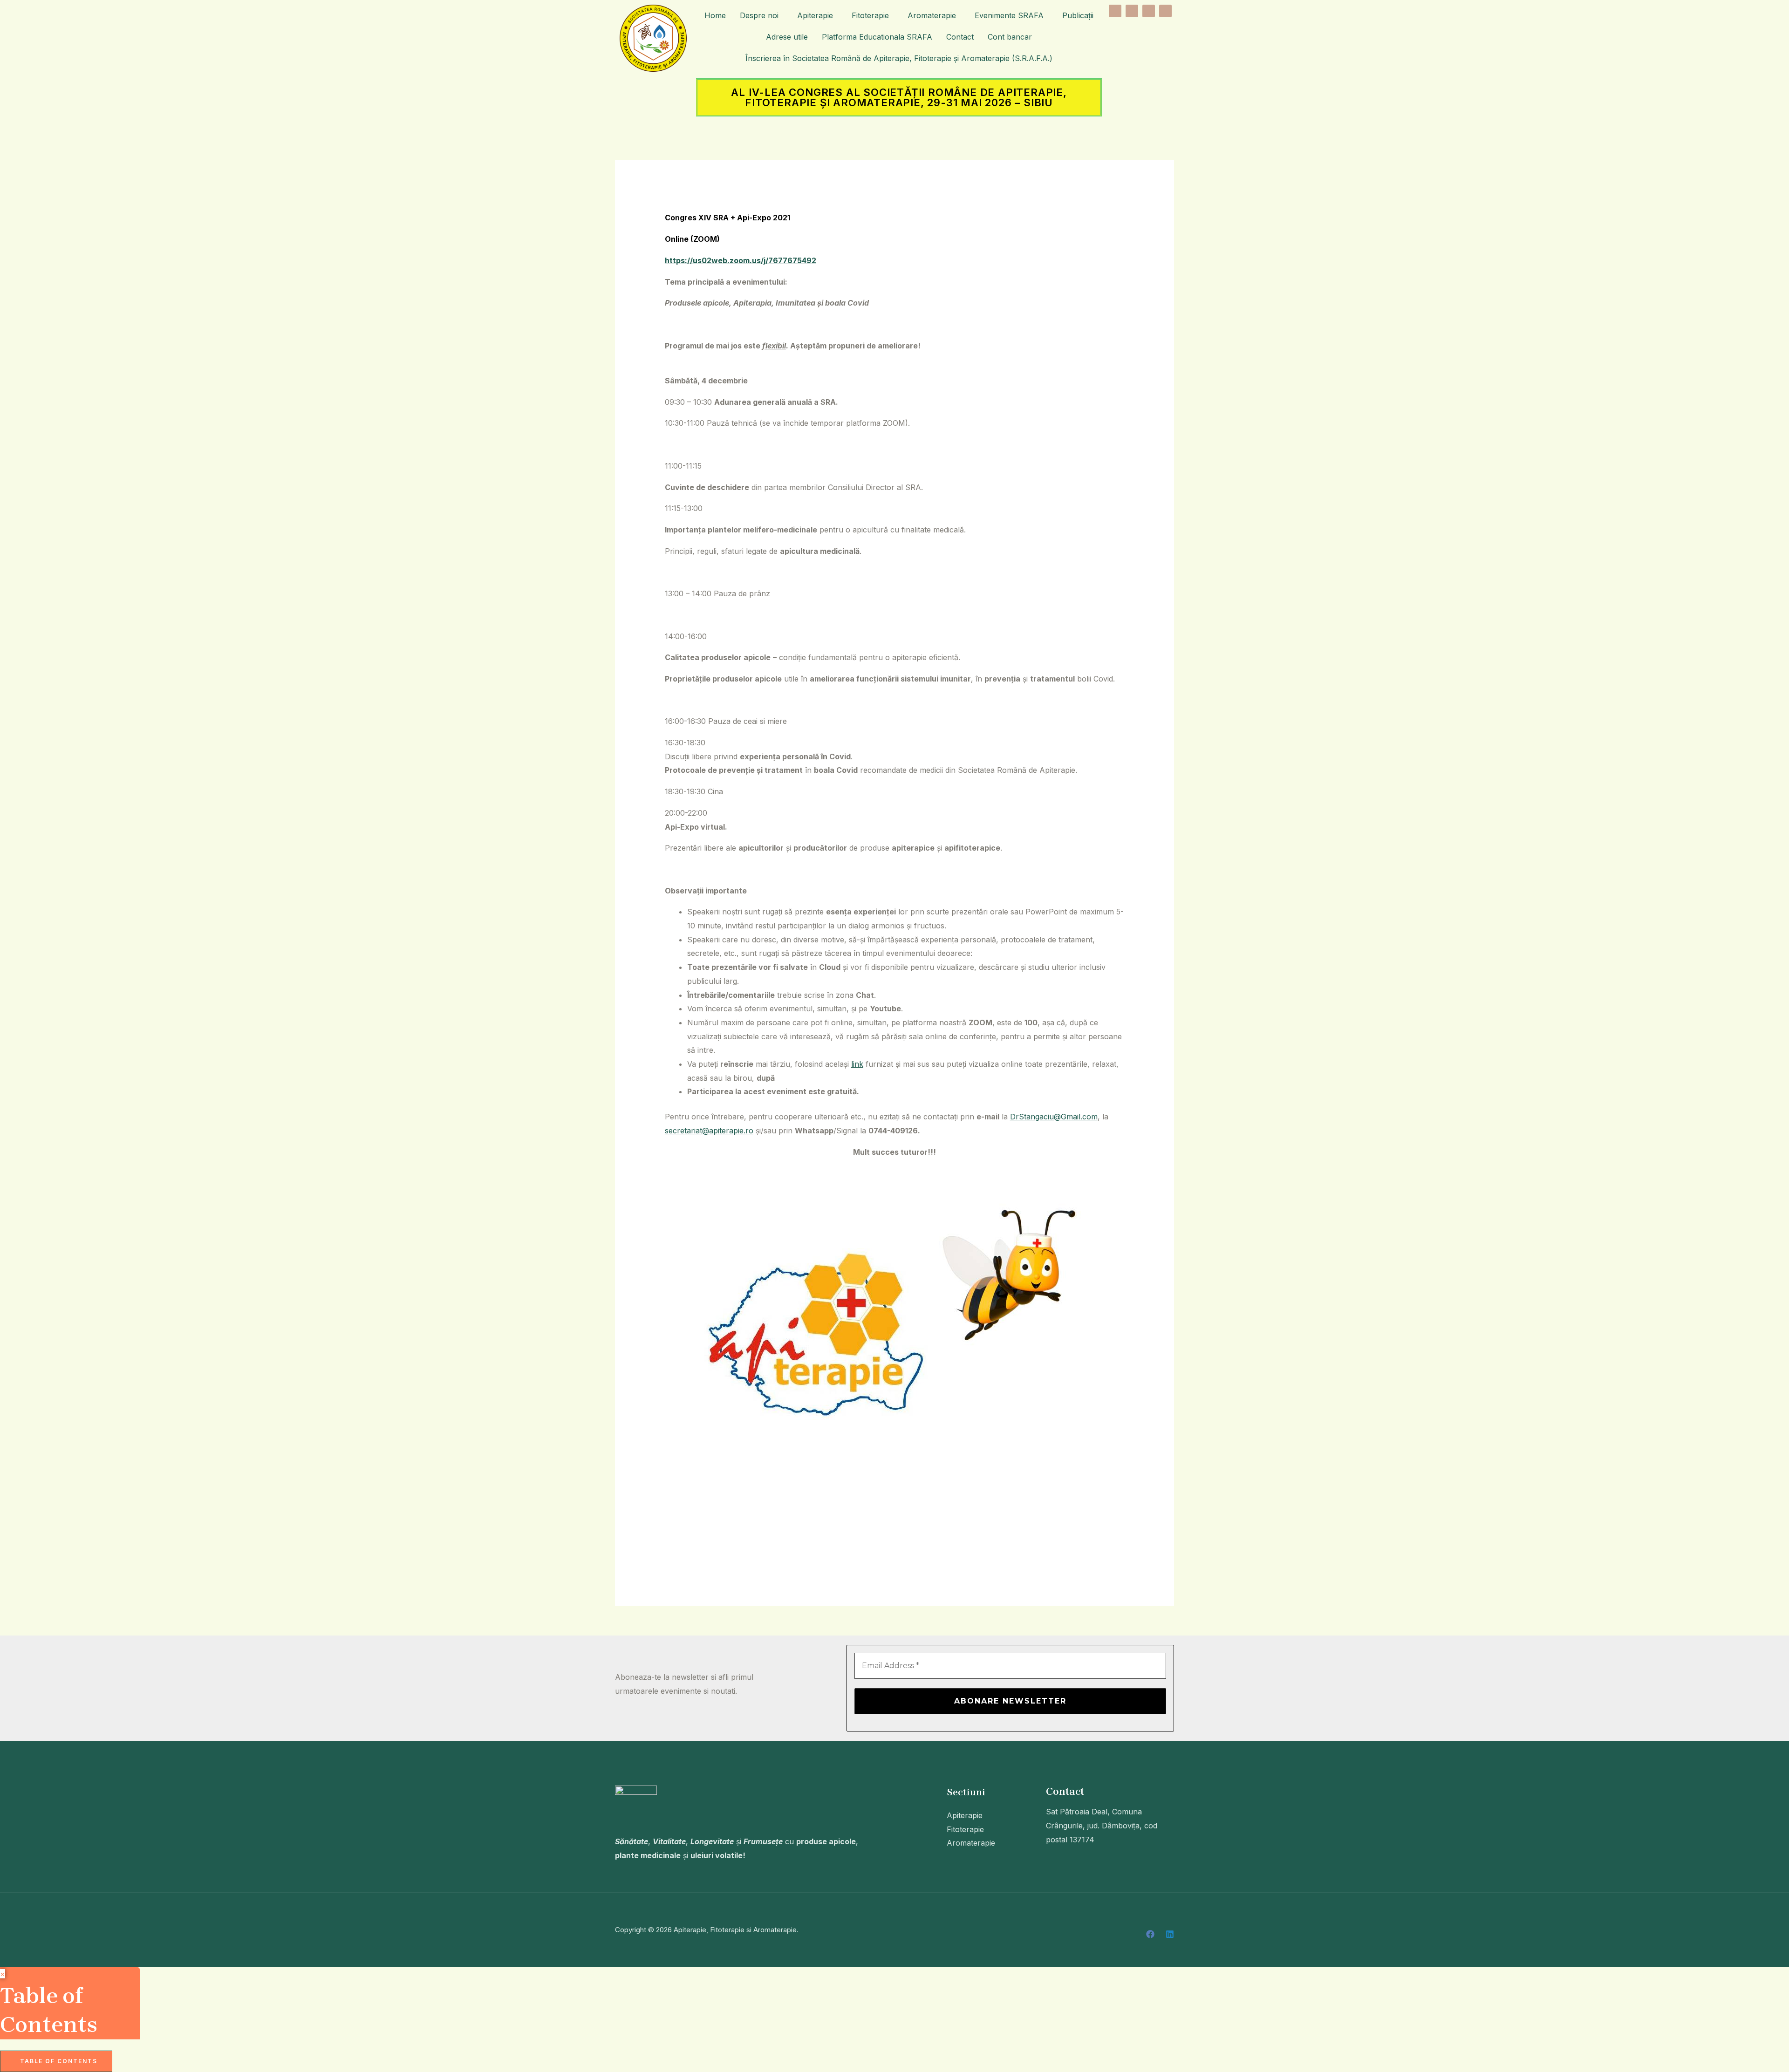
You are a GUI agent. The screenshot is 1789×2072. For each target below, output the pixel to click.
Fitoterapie (870, 15)
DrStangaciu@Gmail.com (1054, 1117)
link (857, 1064)
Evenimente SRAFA (1009, 15)
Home (715, 15)
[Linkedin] (1170, 1934)
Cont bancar (1010, 37)
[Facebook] (1150, 1934)
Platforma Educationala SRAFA (877, 37)
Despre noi (759, 15)
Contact (960, 37)
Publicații (1078, 15)
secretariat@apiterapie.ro (709, 1131)
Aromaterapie (932, 15)
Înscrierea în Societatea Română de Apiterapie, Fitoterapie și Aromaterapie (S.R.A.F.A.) (899, 58)
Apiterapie (815, 15)
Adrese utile (787, 37)
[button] (761, 15)
